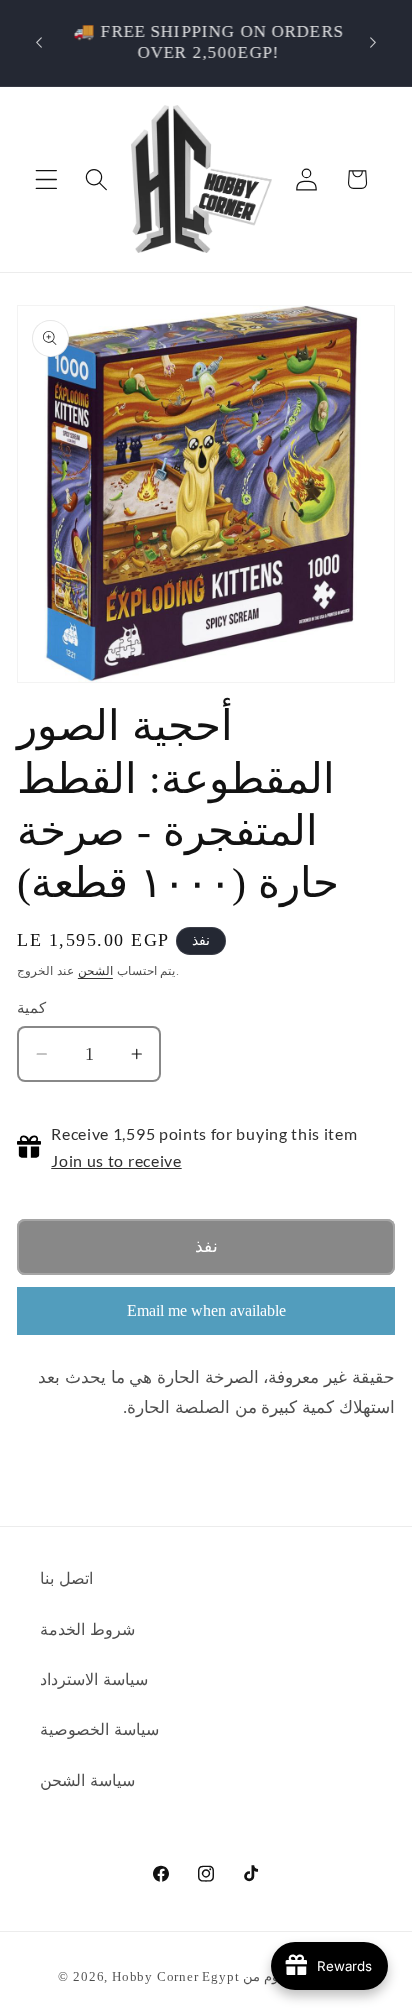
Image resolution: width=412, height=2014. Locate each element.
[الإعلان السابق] (39, 43)
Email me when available (206, 1310)
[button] (46, 179)
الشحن (95, 971)
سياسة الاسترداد (94, 1679)
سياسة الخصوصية (99, 1729)
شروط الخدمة (87, 1629)
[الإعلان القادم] (373, 43)
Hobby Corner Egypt (176, 1977)
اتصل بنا (66, 1578)
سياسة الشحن (87, 1780)
